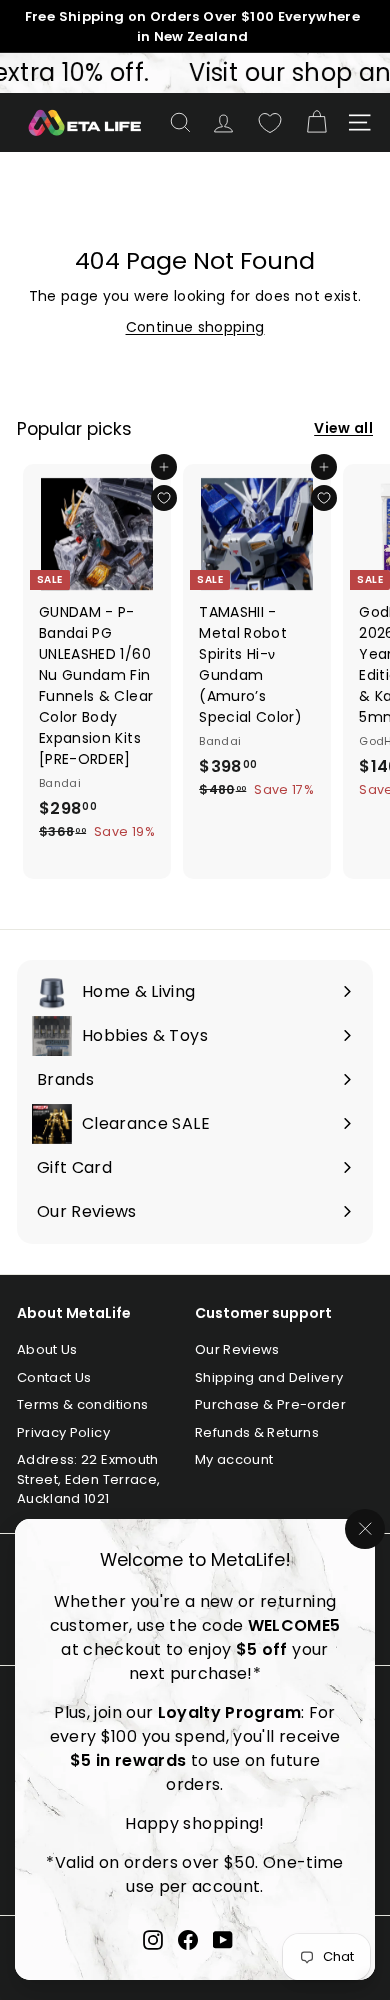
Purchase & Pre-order (270, 1404)
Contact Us (54, 1377)
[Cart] (316, 122)
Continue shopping (195, 327)
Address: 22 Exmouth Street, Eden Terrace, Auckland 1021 (88, 1479)
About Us (47, 1349)
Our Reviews (237, 1349)
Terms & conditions (82, 1404)
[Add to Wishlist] (164, 498)
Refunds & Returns (257, 1432)
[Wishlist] (270, 123)
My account (234, 1459)
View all (343, 428)
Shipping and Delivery (269, 1377)
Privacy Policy (63, 1432)
